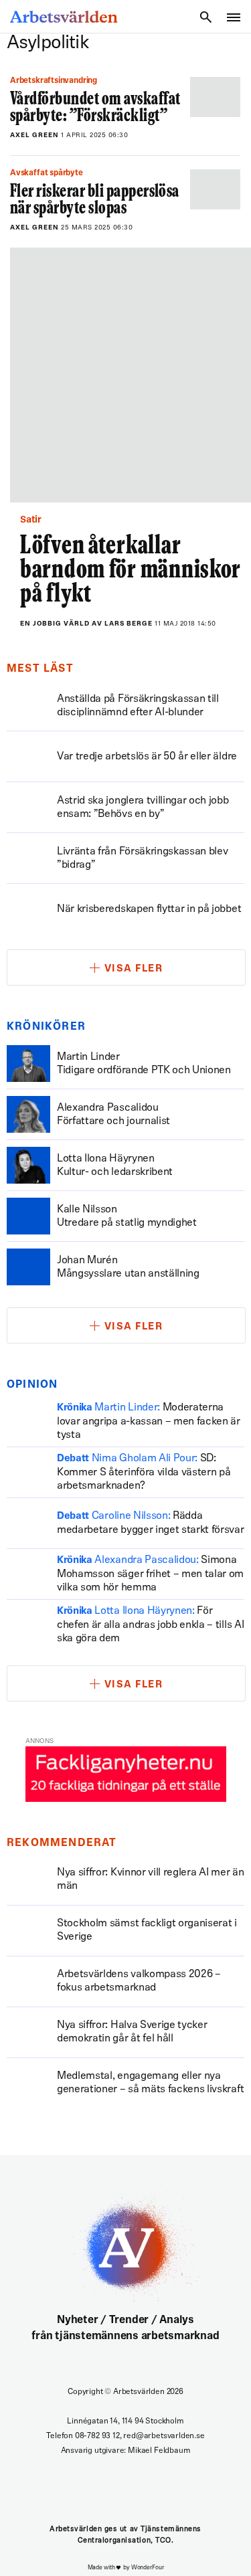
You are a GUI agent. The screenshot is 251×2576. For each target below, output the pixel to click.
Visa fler (134, 969)
